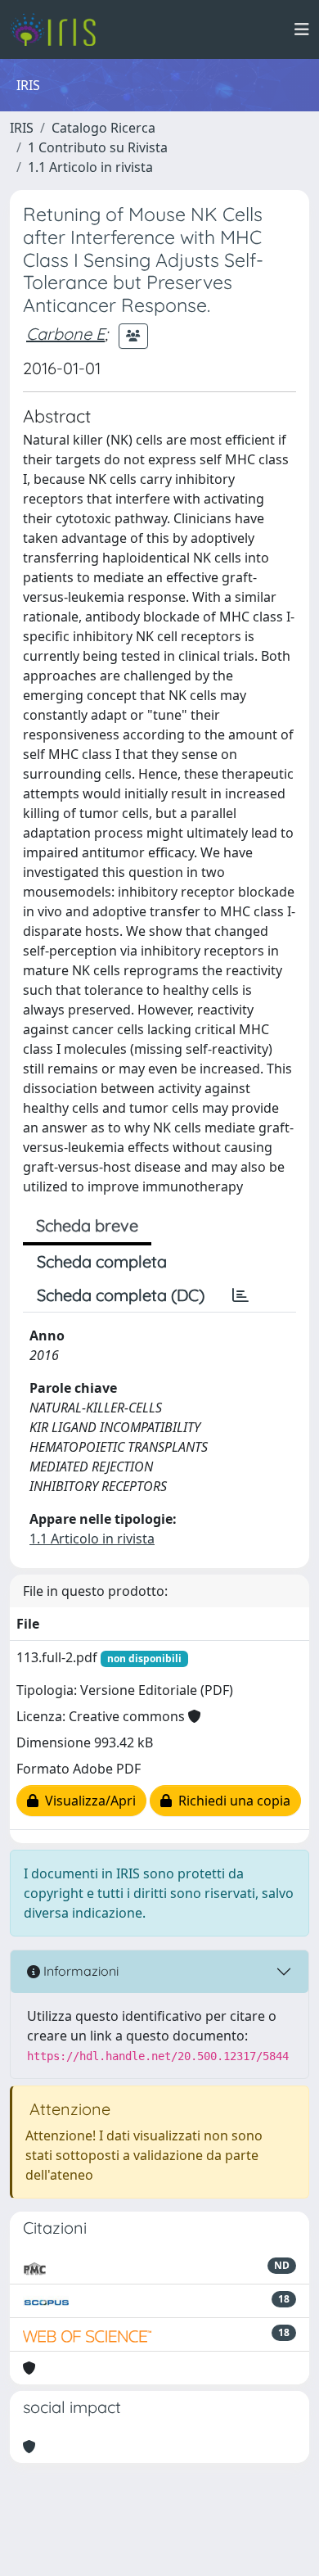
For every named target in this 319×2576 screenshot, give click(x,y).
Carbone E (65, 334)
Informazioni (79, 1971)
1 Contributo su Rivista (98, 147)
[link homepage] (59, 29)
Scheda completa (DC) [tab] (121, 1295)
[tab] (240, 1295)
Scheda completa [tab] (102, 1261)
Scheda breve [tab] (87, 1225)
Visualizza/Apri (87, 1801)
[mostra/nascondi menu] (302, 29)
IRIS (22, 128)
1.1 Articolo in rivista (90, 167)
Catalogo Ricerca (103, 128)
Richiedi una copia (231, 1801)
